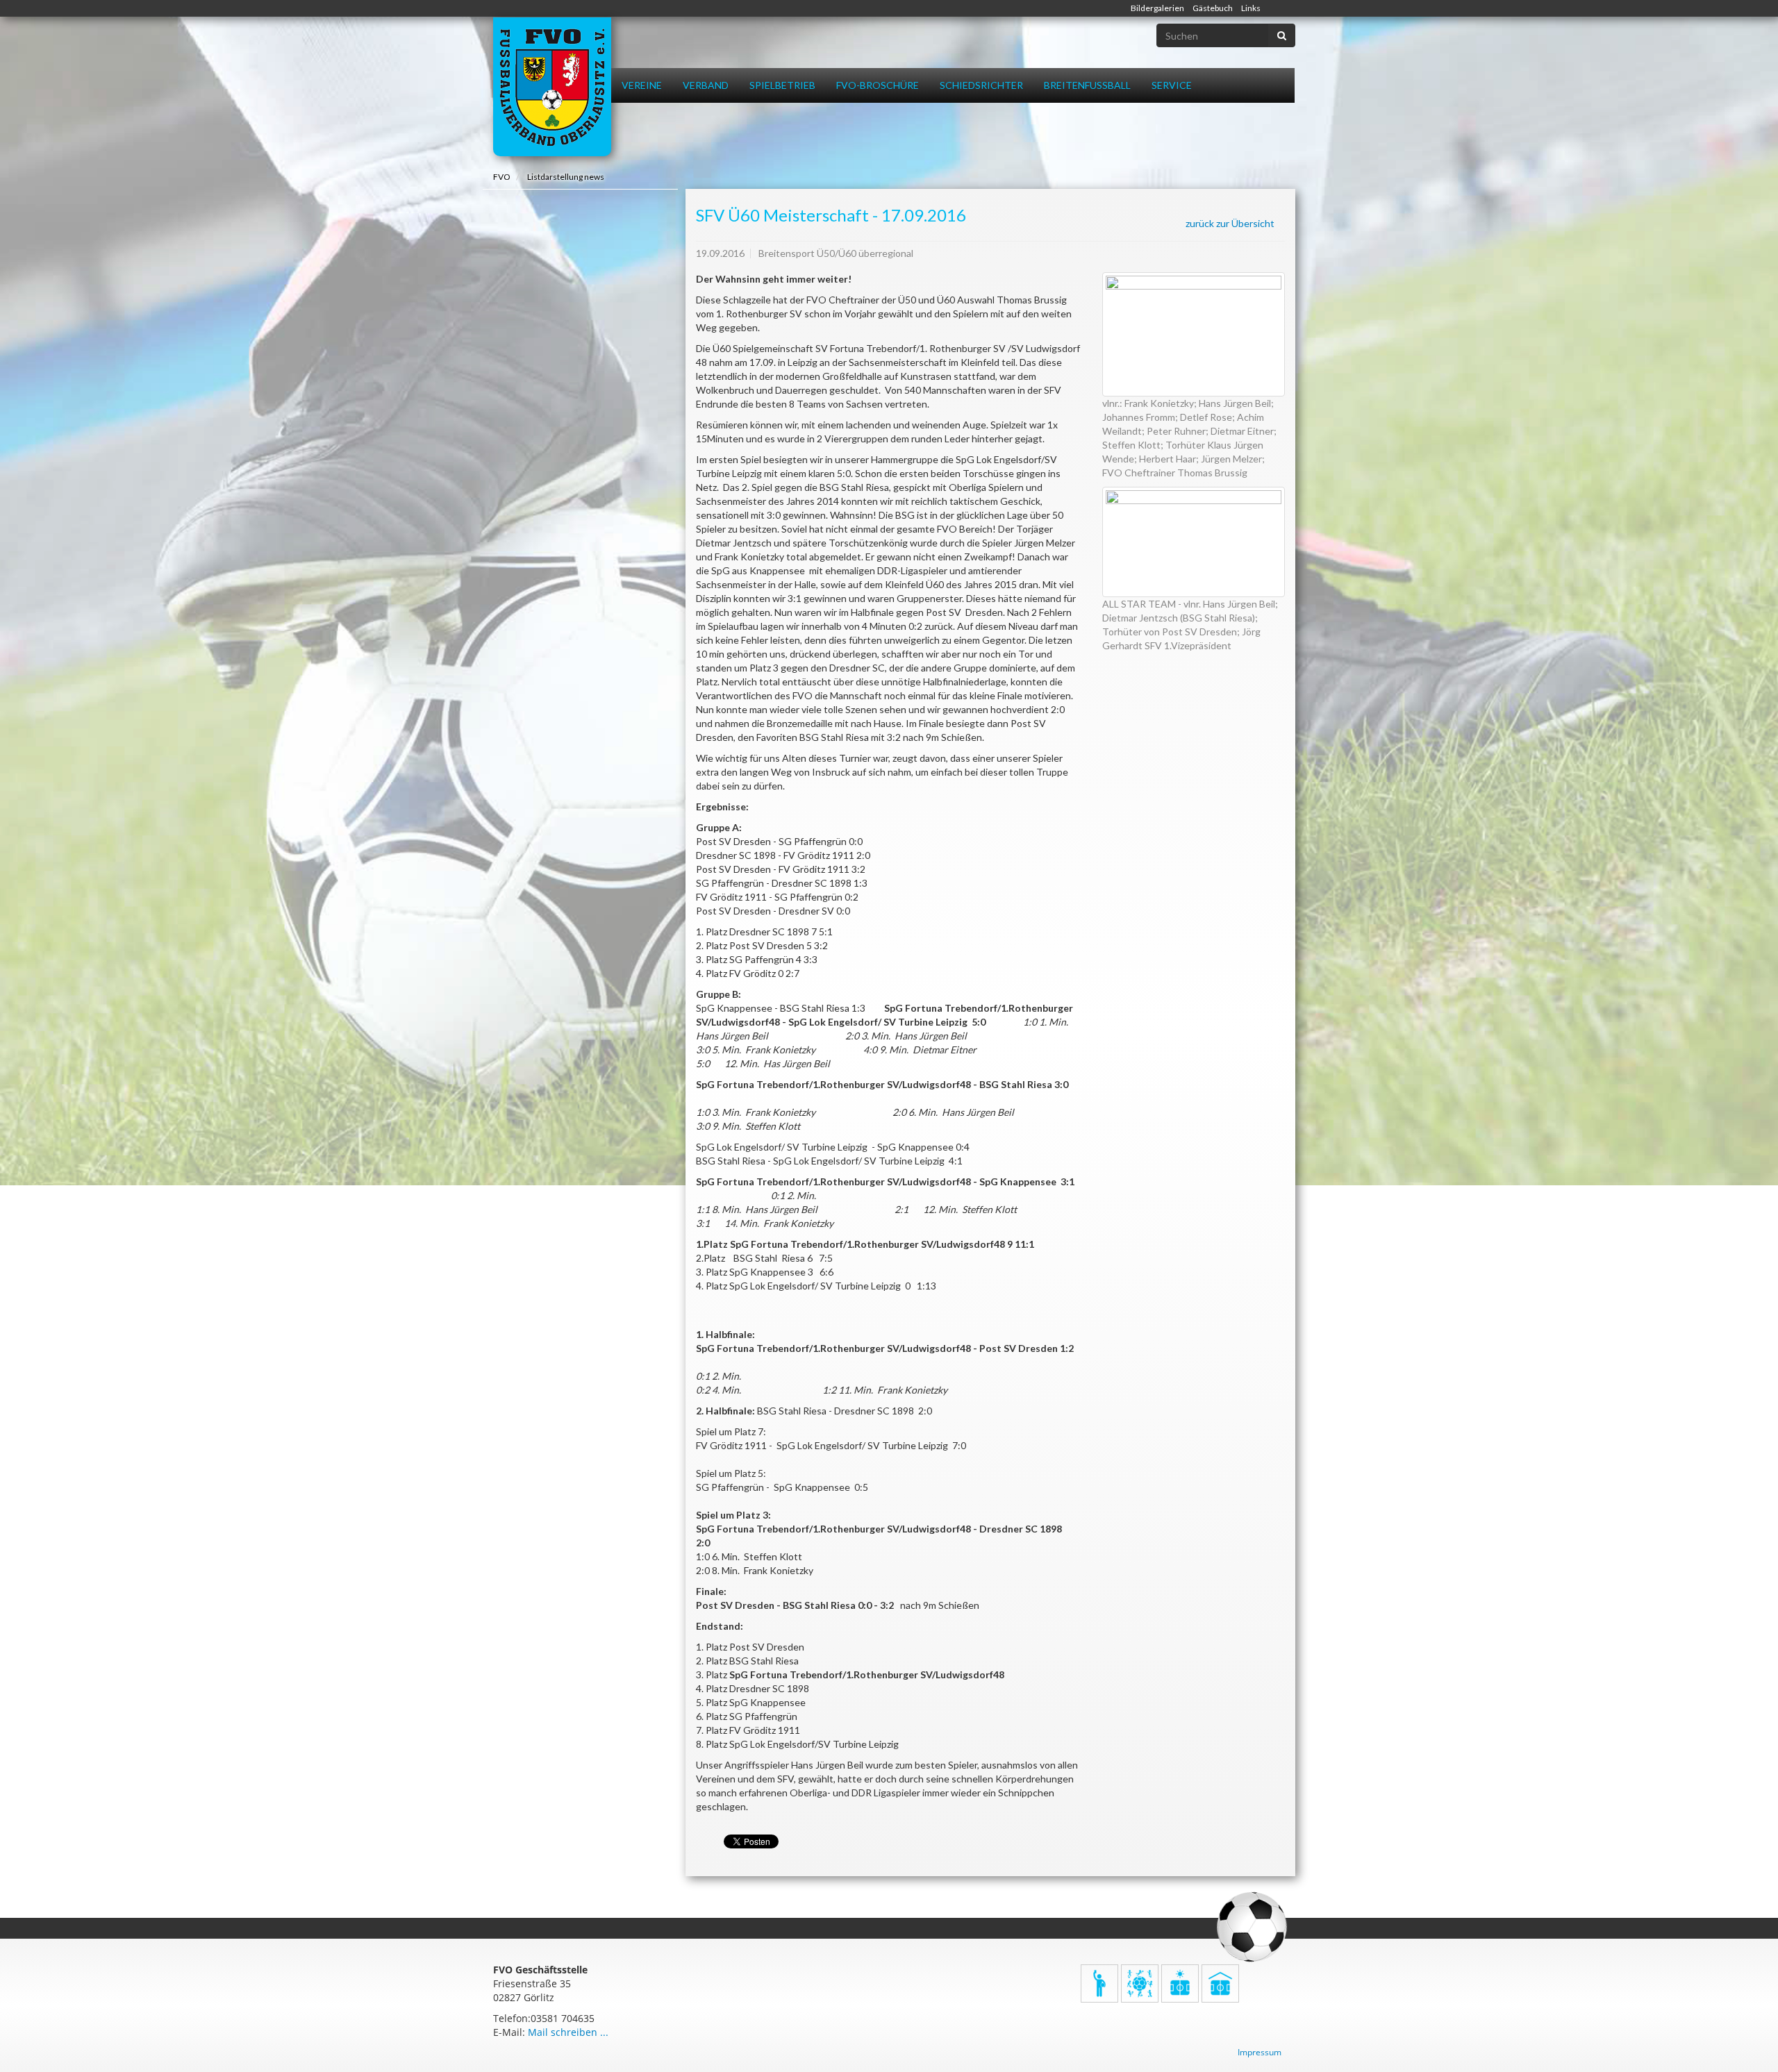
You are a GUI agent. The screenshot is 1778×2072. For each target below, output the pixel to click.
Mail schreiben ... (568, 2032)
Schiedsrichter (981, 85)
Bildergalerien (1157, 8)
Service (1172, 85)
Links (1251, 8)
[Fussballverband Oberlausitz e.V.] (552, 87)
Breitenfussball (1087, 85)
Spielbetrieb (782, 85)
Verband (706, 85)
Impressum (1260, 2052)
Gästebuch (1213, 8)
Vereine (642, 85)
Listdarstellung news (566, 177)
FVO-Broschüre (878, 85)
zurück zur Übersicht (1230, 223)
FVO (502, 177)
